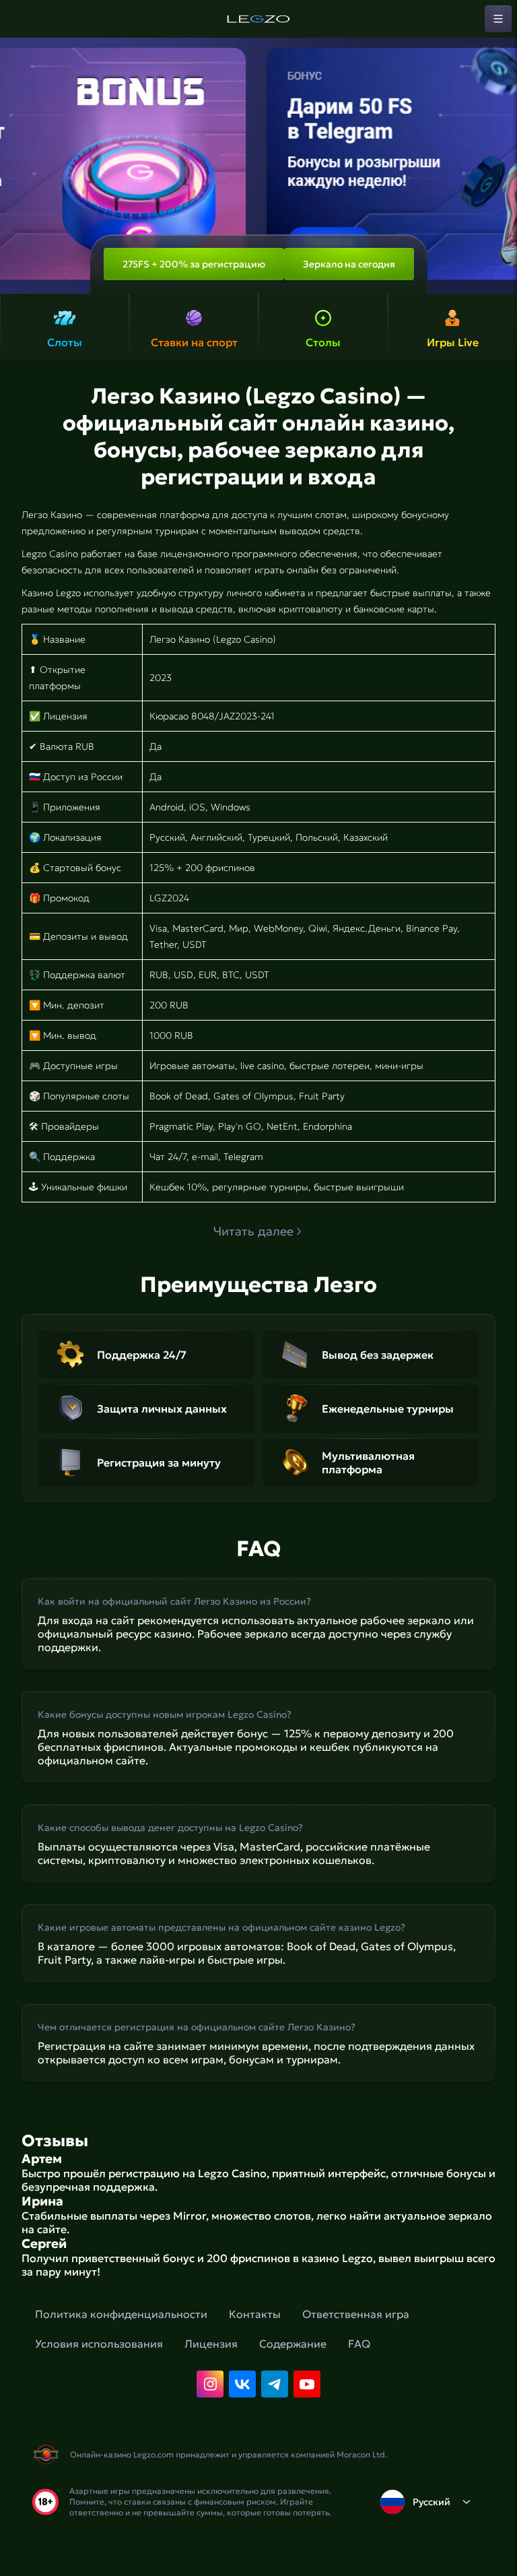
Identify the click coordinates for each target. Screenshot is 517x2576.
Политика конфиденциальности (121, 2314)
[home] (258, 19)
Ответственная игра (356, 2314)
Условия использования (99, 2344)
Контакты (255, 2314)
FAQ (359, 2344)
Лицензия (211, 2344)
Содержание (293, 2344)
